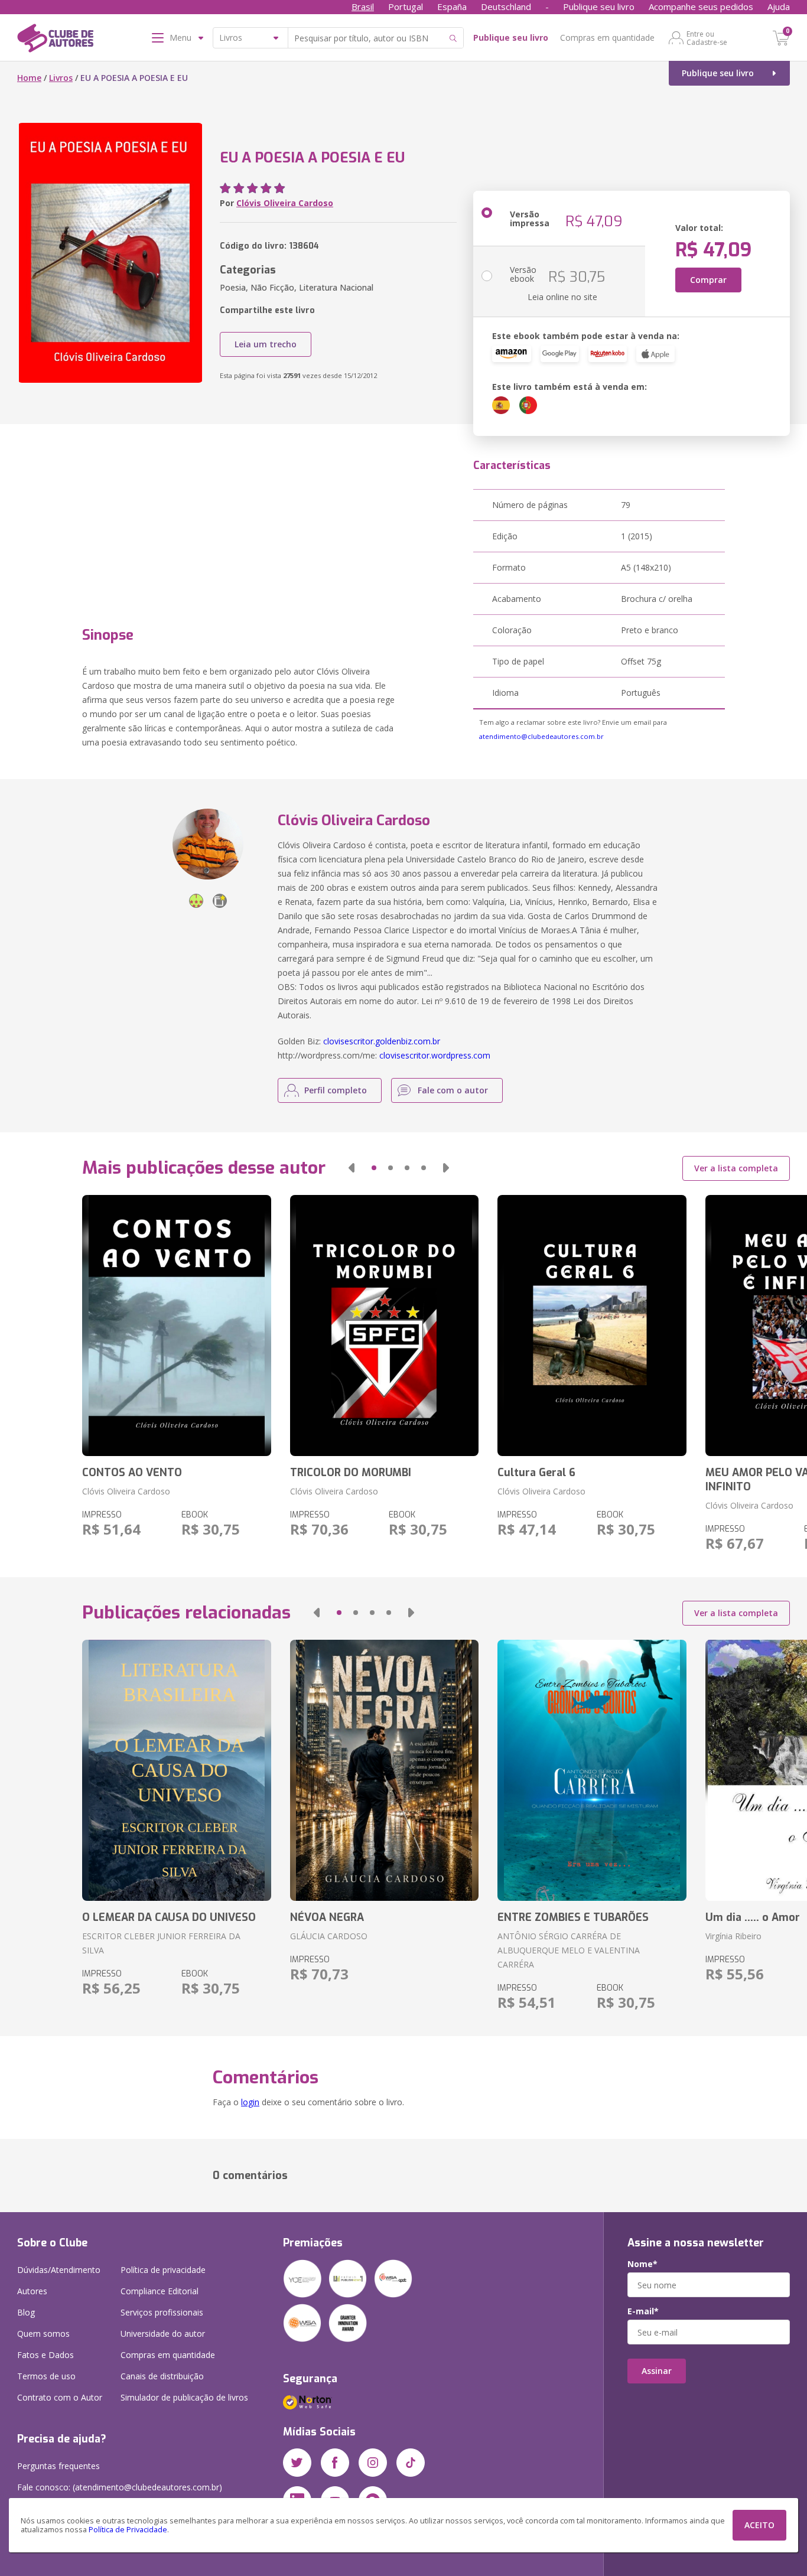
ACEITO (759, 2525)
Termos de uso (46, 2376)
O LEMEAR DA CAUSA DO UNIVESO (169, 1917)
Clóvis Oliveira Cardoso (285, 203)
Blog (26, 2312)
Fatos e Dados (45, 2355)
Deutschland (506, 6)
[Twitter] (297, 2463)
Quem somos (43, 2334)
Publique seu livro (599, 6)
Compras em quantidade (607, 38)
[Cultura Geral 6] (592, 1326)
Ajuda (779, 6)
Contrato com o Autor (60, 2397)
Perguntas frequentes (58, 2466)
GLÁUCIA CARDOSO (329, 1936)
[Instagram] (373, 2463)
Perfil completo (336, 1090)
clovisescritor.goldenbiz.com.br (382, 1041)
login (250, 2102)
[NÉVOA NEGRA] (384, 1770)
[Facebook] (335, 2463)
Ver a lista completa (736, 1168)
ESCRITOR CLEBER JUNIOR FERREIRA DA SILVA (161, 1943)
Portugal (406, 6)
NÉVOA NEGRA (327, 1917)
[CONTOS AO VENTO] (176, 1326)
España (452, 6)
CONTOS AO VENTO (132, 1473)
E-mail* (643, 2311)
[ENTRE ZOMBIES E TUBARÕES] (592, 1770)
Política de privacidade (163, 2270)
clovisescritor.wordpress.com (435, 1055)
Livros (61, 78)
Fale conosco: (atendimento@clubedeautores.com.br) (120, 2487)
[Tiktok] (411, 2463)
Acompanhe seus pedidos (701, 6)
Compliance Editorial (160, 2291)
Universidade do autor (163, 2334)
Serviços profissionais (162, 2312)
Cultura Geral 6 (536, 1473)
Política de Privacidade (128, 2530)
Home (29, 78)
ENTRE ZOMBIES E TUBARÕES (573, 1917)
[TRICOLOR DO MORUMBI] (384, 1326)
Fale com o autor (453, 1090)
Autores (32, 2291)
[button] (352, 1168)
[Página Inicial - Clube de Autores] (55, 40)
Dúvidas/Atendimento (59, 2270)
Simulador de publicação (184, 2397)
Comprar (708, 280)
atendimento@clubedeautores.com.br (541, 736)
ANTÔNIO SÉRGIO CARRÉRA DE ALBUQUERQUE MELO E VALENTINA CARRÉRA (569, 1950)
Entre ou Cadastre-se (707, 38)
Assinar (657, 2371)
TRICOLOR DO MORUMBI (351, 1473)
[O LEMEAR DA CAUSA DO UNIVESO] (176, 1770)
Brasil (363, 6)
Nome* (642, 2264)
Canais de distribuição (162, 2376)
